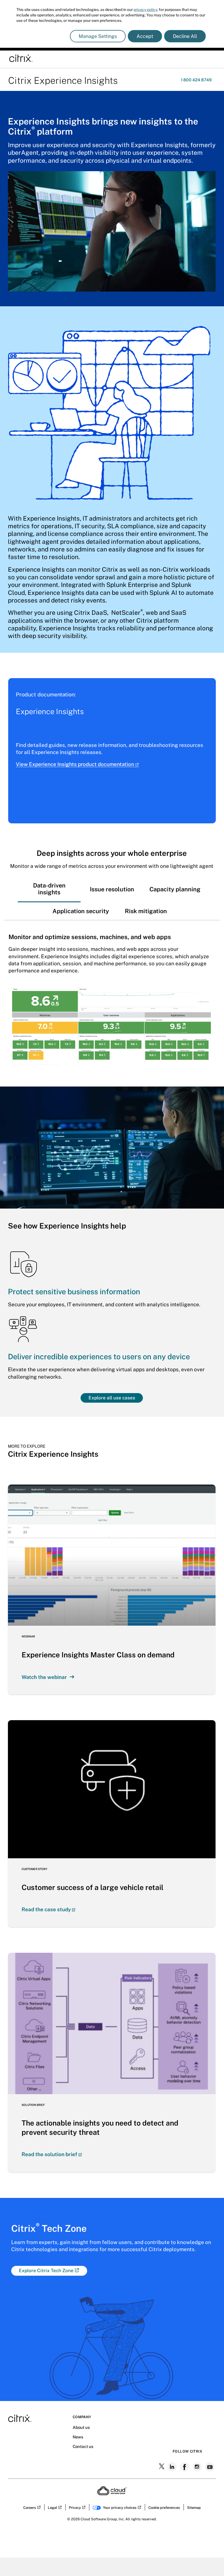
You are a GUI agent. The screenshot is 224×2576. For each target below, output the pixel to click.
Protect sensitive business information (74, 1292)
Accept (145, 36)
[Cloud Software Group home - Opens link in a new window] (112, 2494)
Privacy (75, 2508)
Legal (52, 2508)
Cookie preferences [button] (164, 2508)
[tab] (49, 889)
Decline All (185, 36)
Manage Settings (98, 36)
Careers (30, 2508)
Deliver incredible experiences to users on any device (99, 1357)
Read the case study (46, 1909)
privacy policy (145, 10)
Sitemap (194, 2508)
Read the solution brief (49, 2154)
